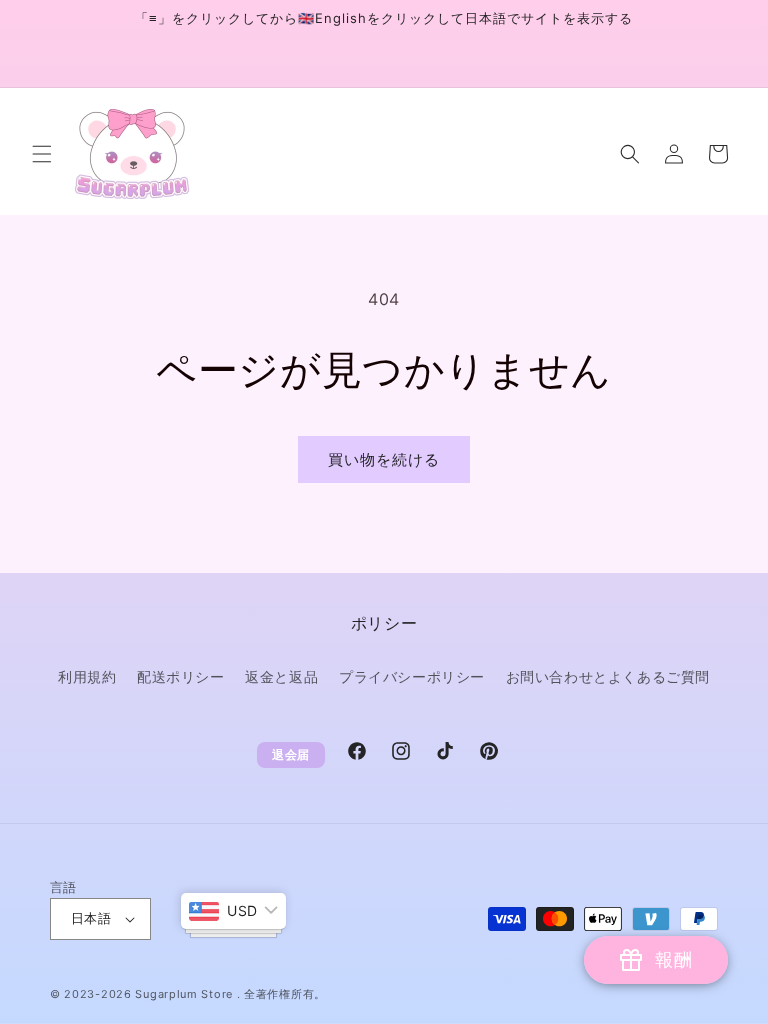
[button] (42, 154)
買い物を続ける (384, 459)
